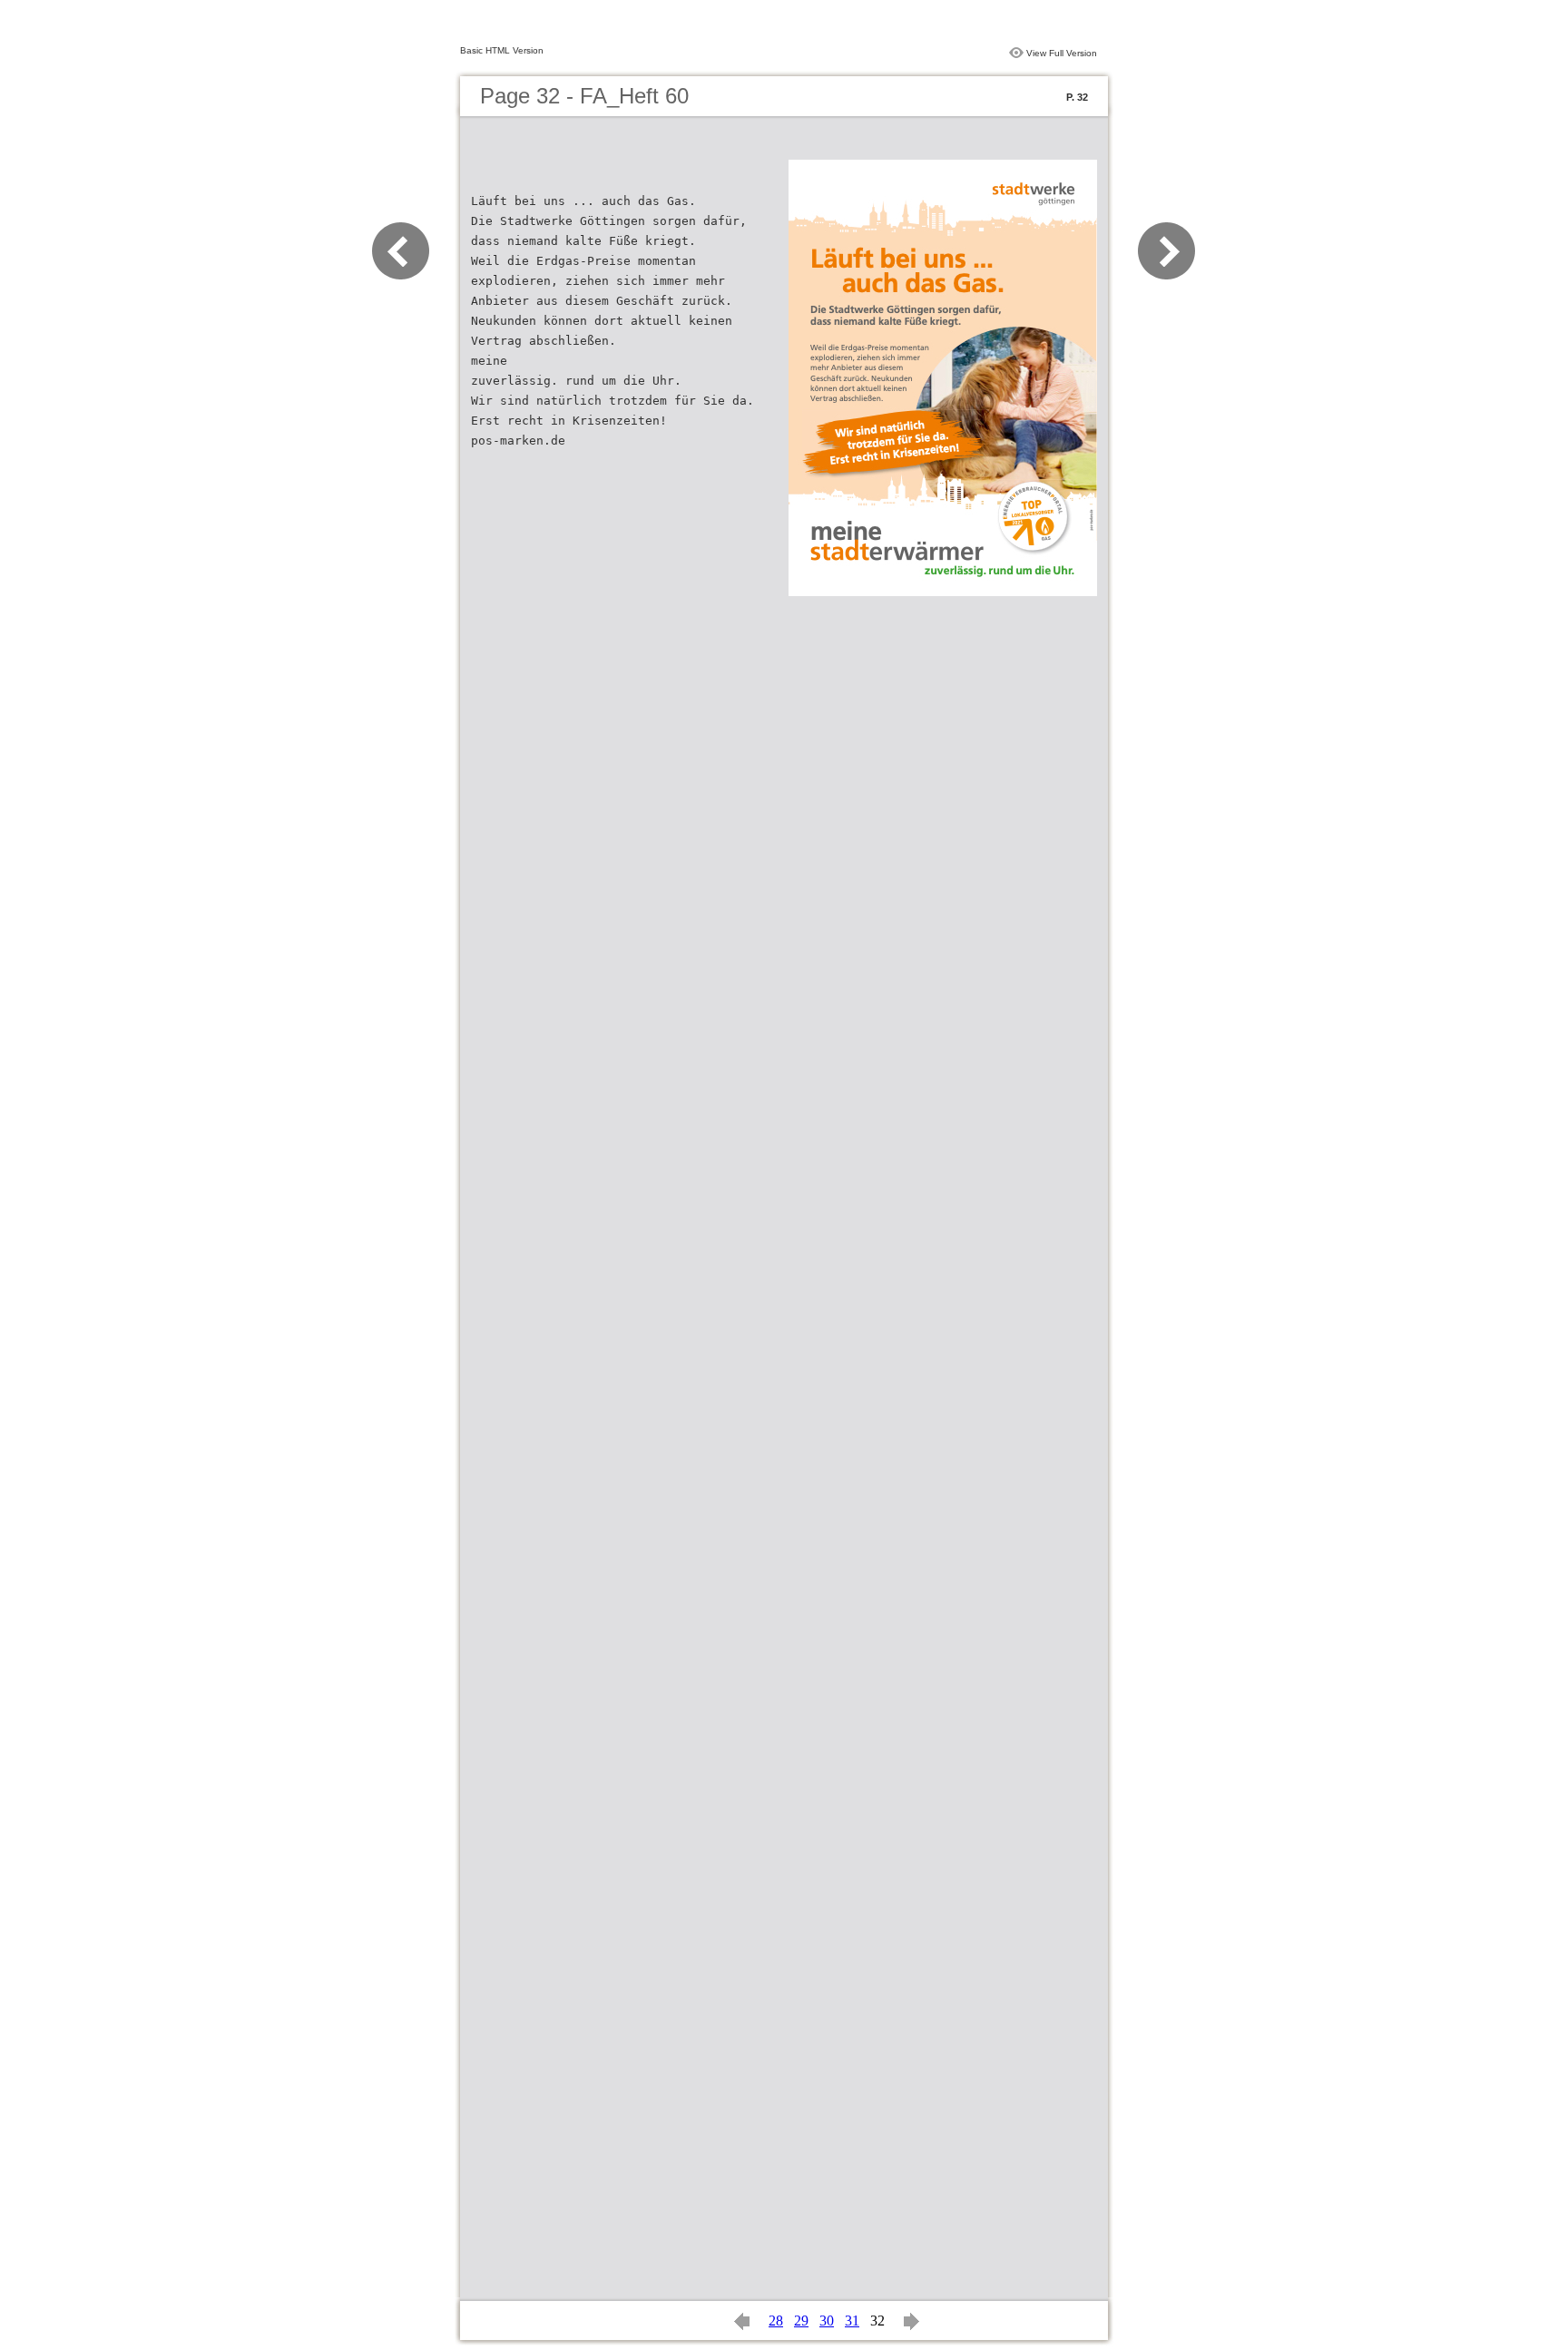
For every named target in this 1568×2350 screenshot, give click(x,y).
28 (776, 2321)
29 (801, 2321)
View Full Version (1062, 53)
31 (852, 2321)
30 (827, 2321)
